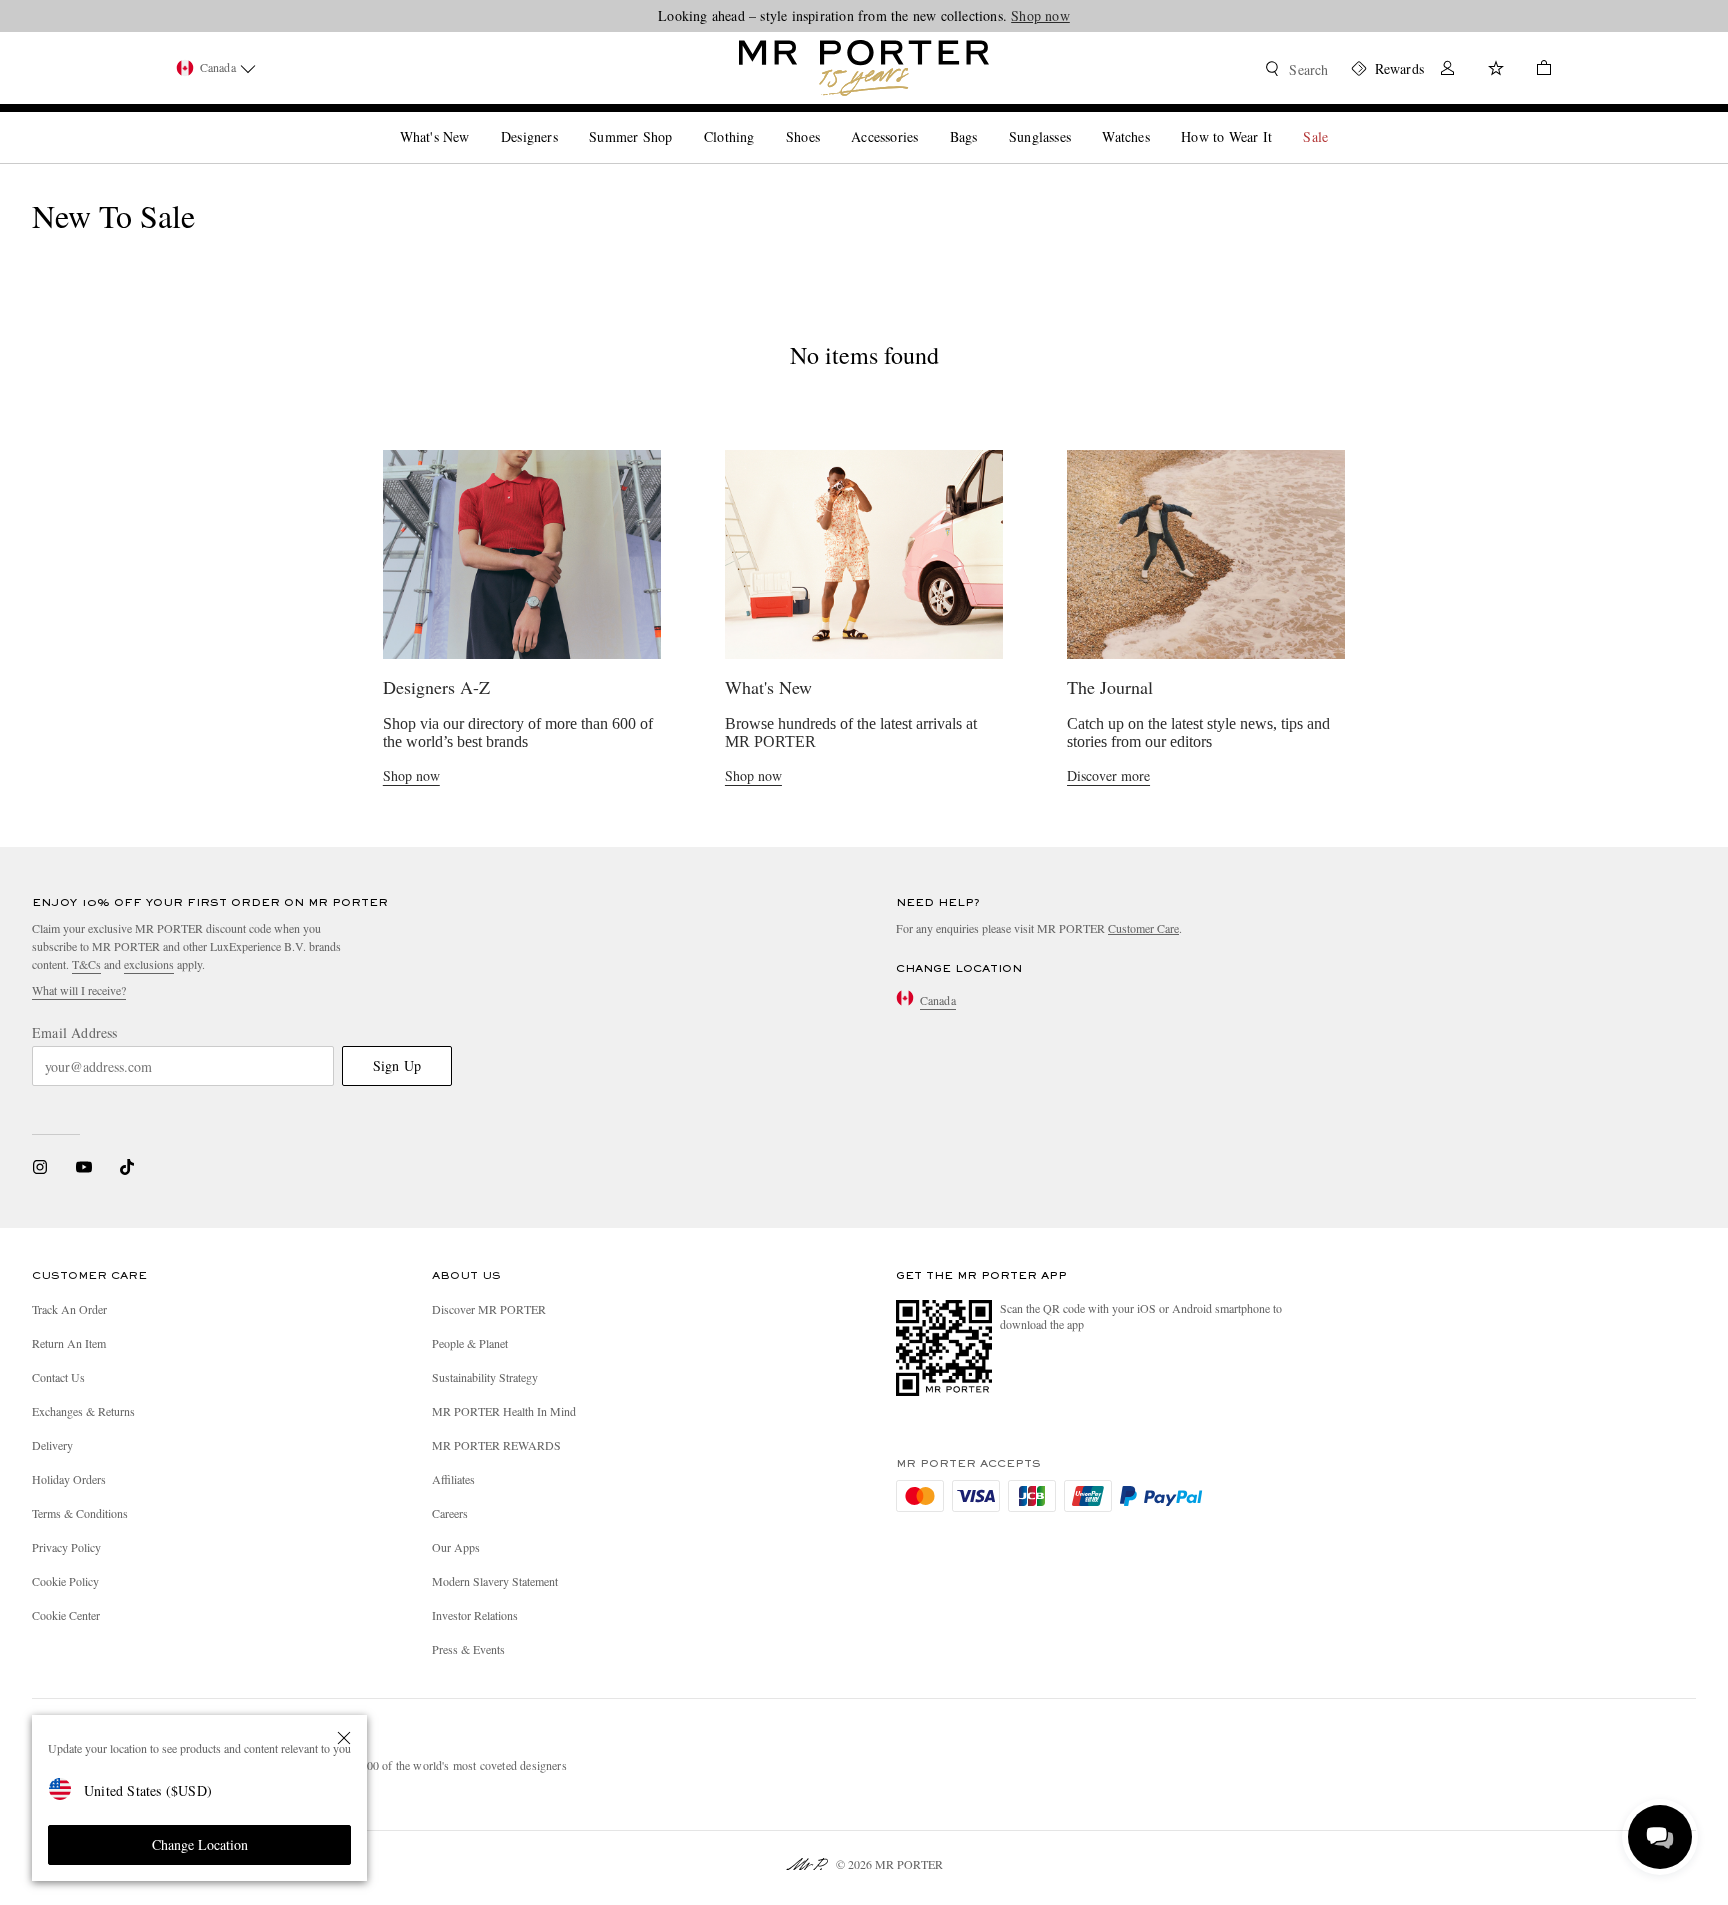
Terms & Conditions (80, 1513)
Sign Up (397, 1065)
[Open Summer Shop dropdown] (680, 120)
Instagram (40, 1167)
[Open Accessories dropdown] (926, 120)
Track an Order (69, 1309)
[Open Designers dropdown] (566, 120)
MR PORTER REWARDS (496, 1445)
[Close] (344, 1738)
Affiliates (453, 1479)
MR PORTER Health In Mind (504, 1411)
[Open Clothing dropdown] (762, 120)
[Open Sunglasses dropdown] (1079, 120)
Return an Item (69, 1343)
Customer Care (1143, 928)
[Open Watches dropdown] (1158, 120)
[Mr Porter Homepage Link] (864, 68)
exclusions (149, 964)
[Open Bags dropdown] (985, 120)
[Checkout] (1536, 70)
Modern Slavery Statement (495, 1581)
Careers (450, 1513)
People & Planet (470, 1343)
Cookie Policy (65, 1581)
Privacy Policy (66, 1547)
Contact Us (58, 1377)
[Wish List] (1496, 70)
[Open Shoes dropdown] (828, 120)
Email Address (75, 1033)
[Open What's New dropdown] (477, 120)
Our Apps (456, 1547)
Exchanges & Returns (83, 1411)
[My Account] (1448, 70)
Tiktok (127, 1167)
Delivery (52, 1445)
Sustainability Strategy (485, 1377)
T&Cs (86, 964)
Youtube (83, 1167)
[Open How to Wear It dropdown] (1280, 120)
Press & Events (468, 1649)
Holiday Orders (69, 1479)
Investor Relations (475, 1615)
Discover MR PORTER (489, 1309)
